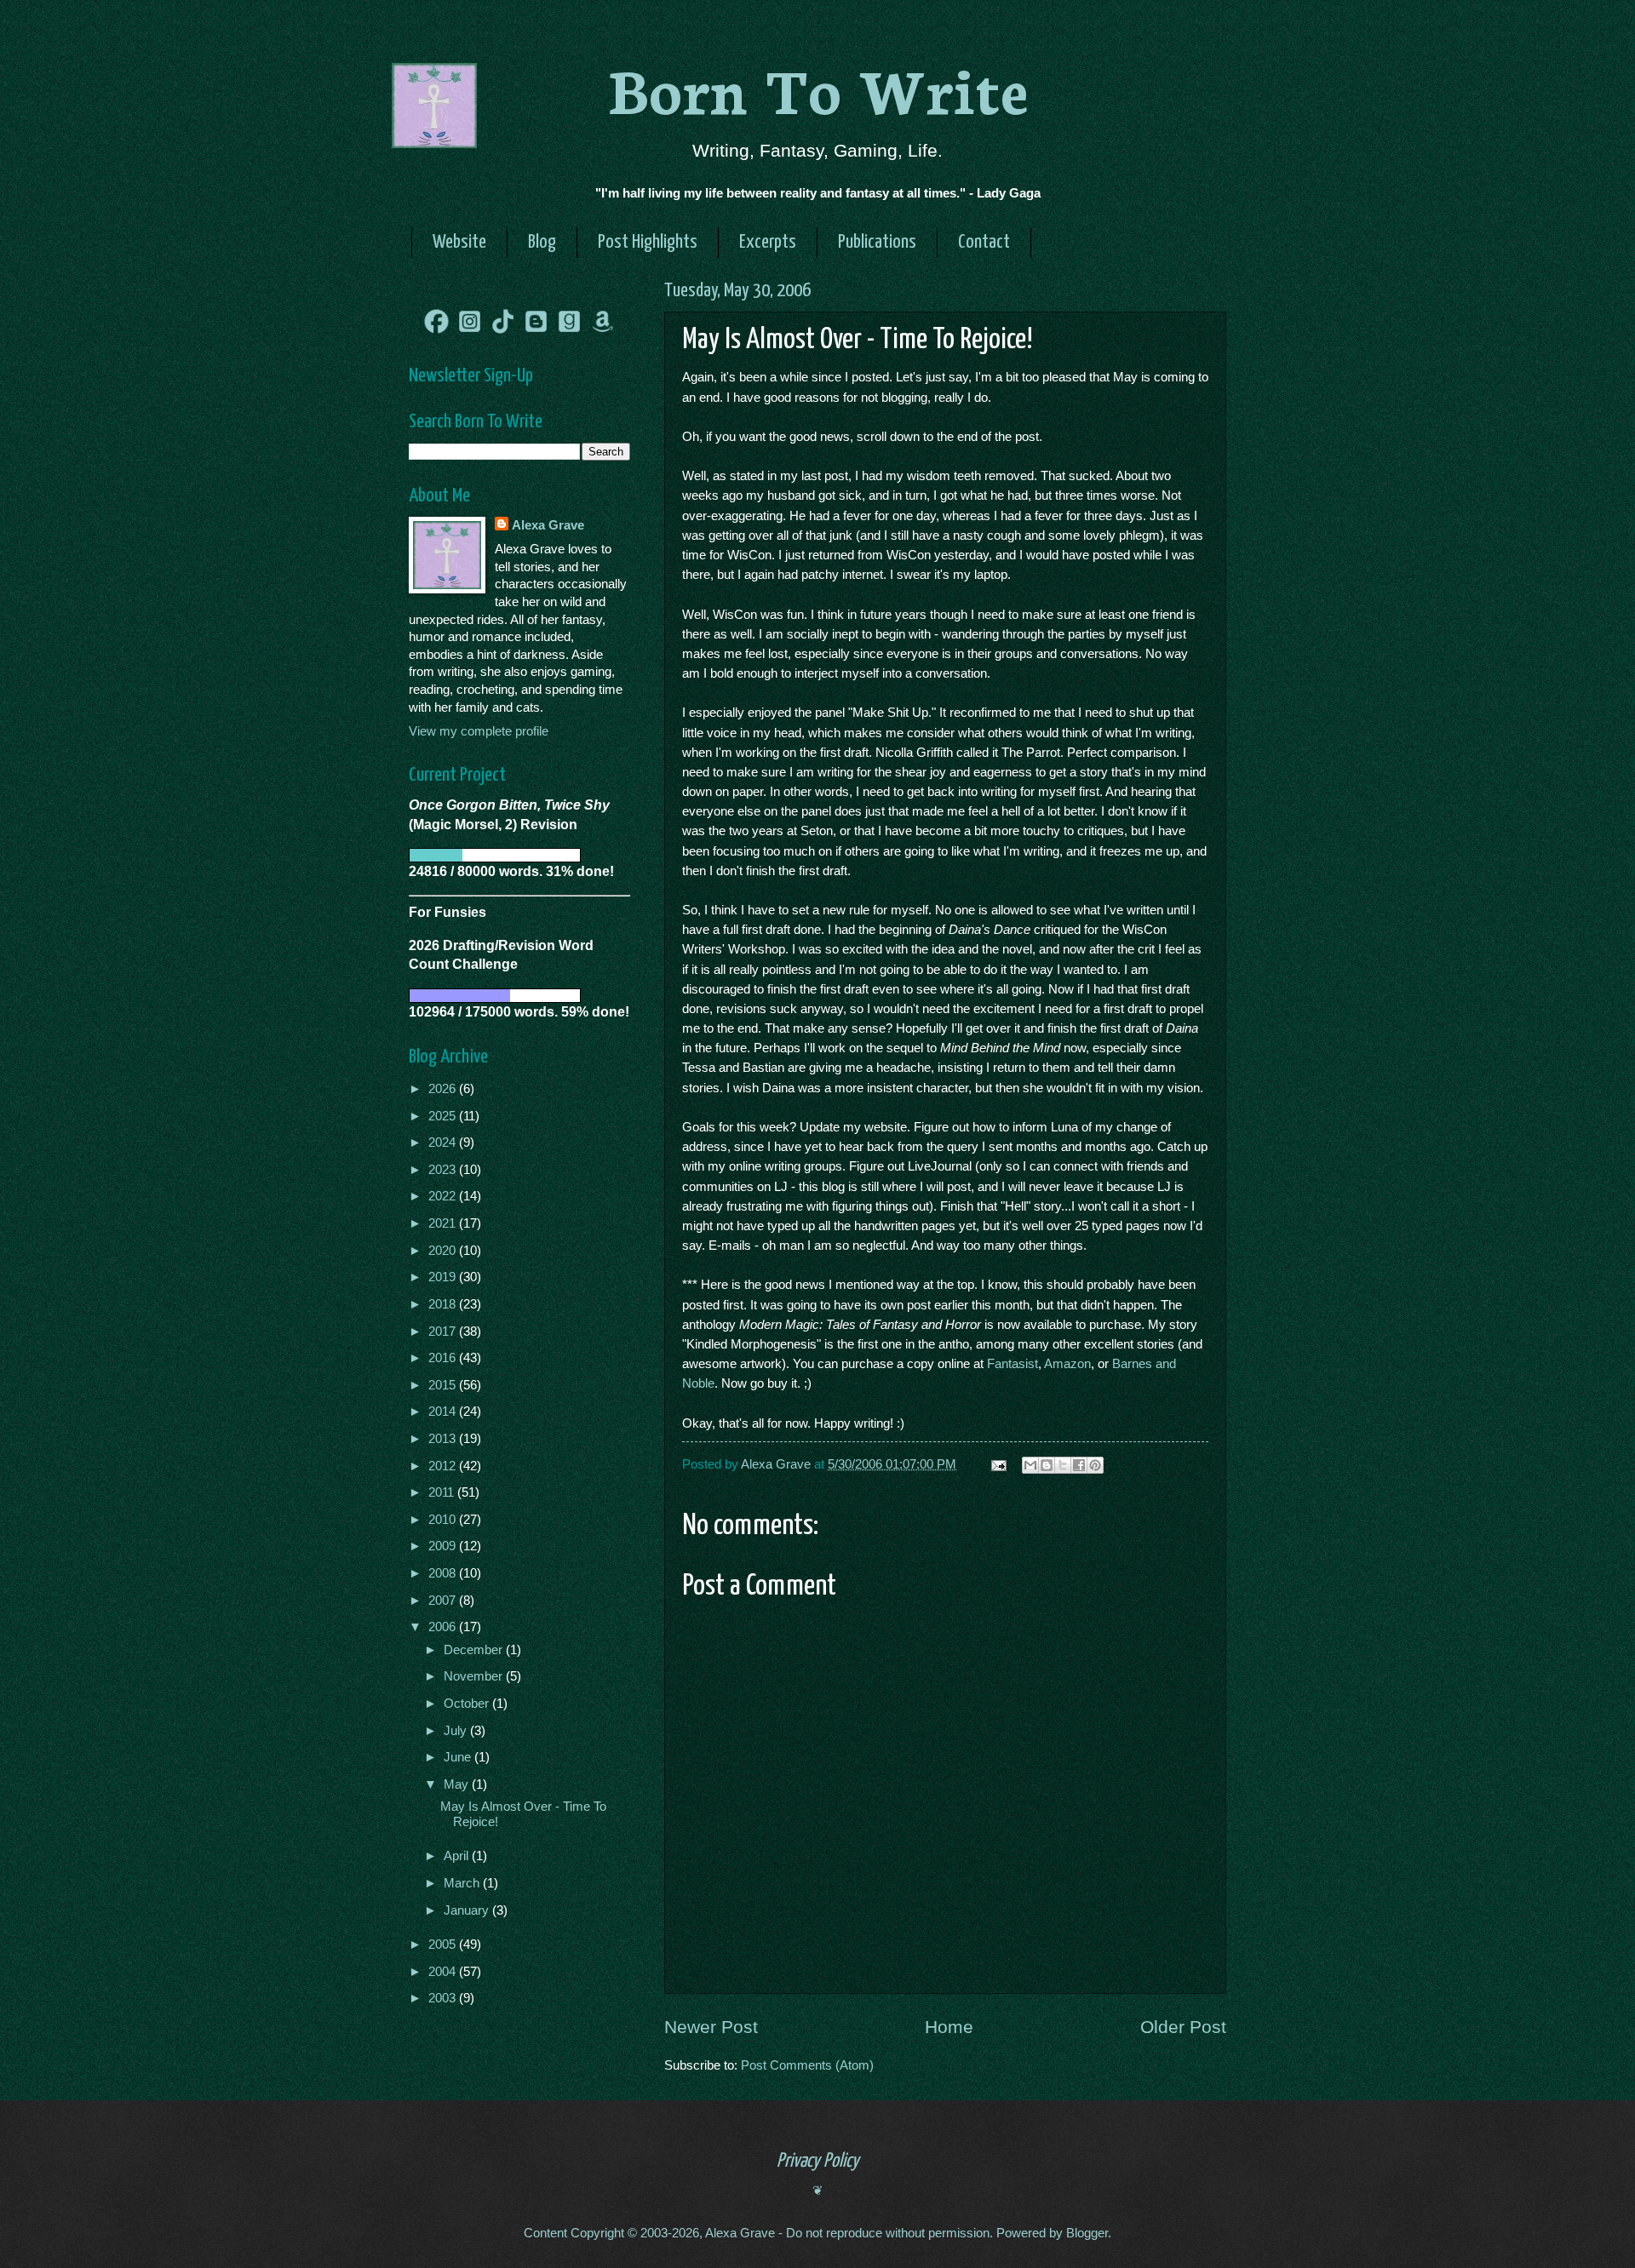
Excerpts (768, 242)
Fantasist (1013, 1363)
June (459, 1757)
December (475, 1650)
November (475, 1676)
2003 (444, 1998)
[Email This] (1030, 1465)
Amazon (1067, 1363)
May (458, 1784)
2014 (444, 1412)
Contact (984, 242)
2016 (444, 1358)
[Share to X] (1063, 1465)
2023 (444, 1170)
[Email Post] (997, 1464)
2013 (444, 1439)
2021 (444, 1223)
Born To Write (818, 87)
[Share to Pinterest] (1095, 1465)
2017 (444, 1332)
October (468, 1704)
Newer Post (711, 2027)
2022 (444, 1196)
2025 (444, 1116)
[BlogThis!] (1047, 1465)
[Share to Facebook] (1079, 1465)
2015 (444, 1385)
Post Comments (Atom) (807, 2065)
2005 (444, 1944)
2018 (444, 1304)
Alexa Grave (548, 525)
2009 (444, 1546)
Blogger (1087, 2233)
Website (459, 242)
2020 (444, 1251)
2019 (444, 1277)
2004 (444, 1972)
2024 (444, 1143)
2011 (443, 1492)
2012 (444, 1466)
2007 (444, 1601)
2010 (444, 1520)
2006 (444, 1627)
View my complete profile (479, 731)
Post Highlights (648, 242)
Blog (542, 242)
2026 (444, 1089)
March (463, 1883)
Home (949, 2027)
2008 (444, 1573)
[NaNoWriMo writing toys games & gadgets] (519, 855)
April (458, 1856)
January (468, 1910)
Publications (877, 242)
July (457, 1731)
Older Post (1183, 2027)
